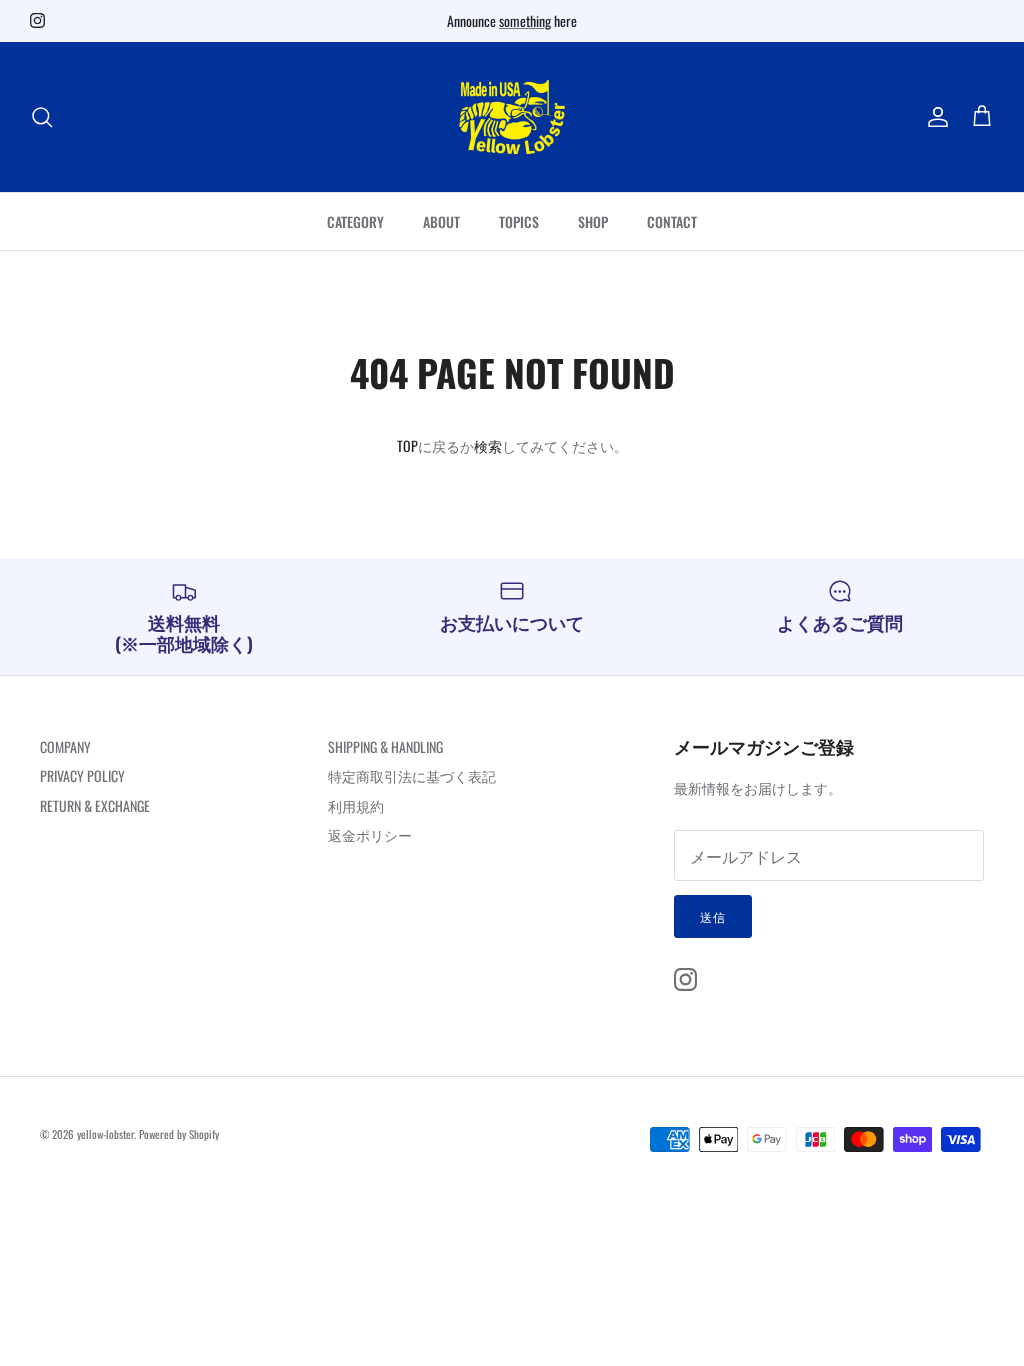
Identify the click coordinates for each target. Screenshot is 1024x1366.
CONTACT (672, 221)
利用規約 (356, 805)
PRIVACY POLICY (82, 775)
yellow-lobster (105, 1134)
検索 (488, 445)
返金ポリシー (370, 834)
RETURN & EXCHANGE (95, 805)
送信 (713, 916)
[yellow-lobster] (512, 117)
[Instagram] (37, 20)
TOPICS (519, 221)
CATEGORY (355, 221)
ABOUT (441, 221)
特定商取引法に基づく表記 (412, 775)
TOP (407, 445)
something (525, 20)
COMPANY (65, 746)
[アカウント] (934, 117)
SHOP (593, 221)
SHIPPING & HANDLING (385, 746)
